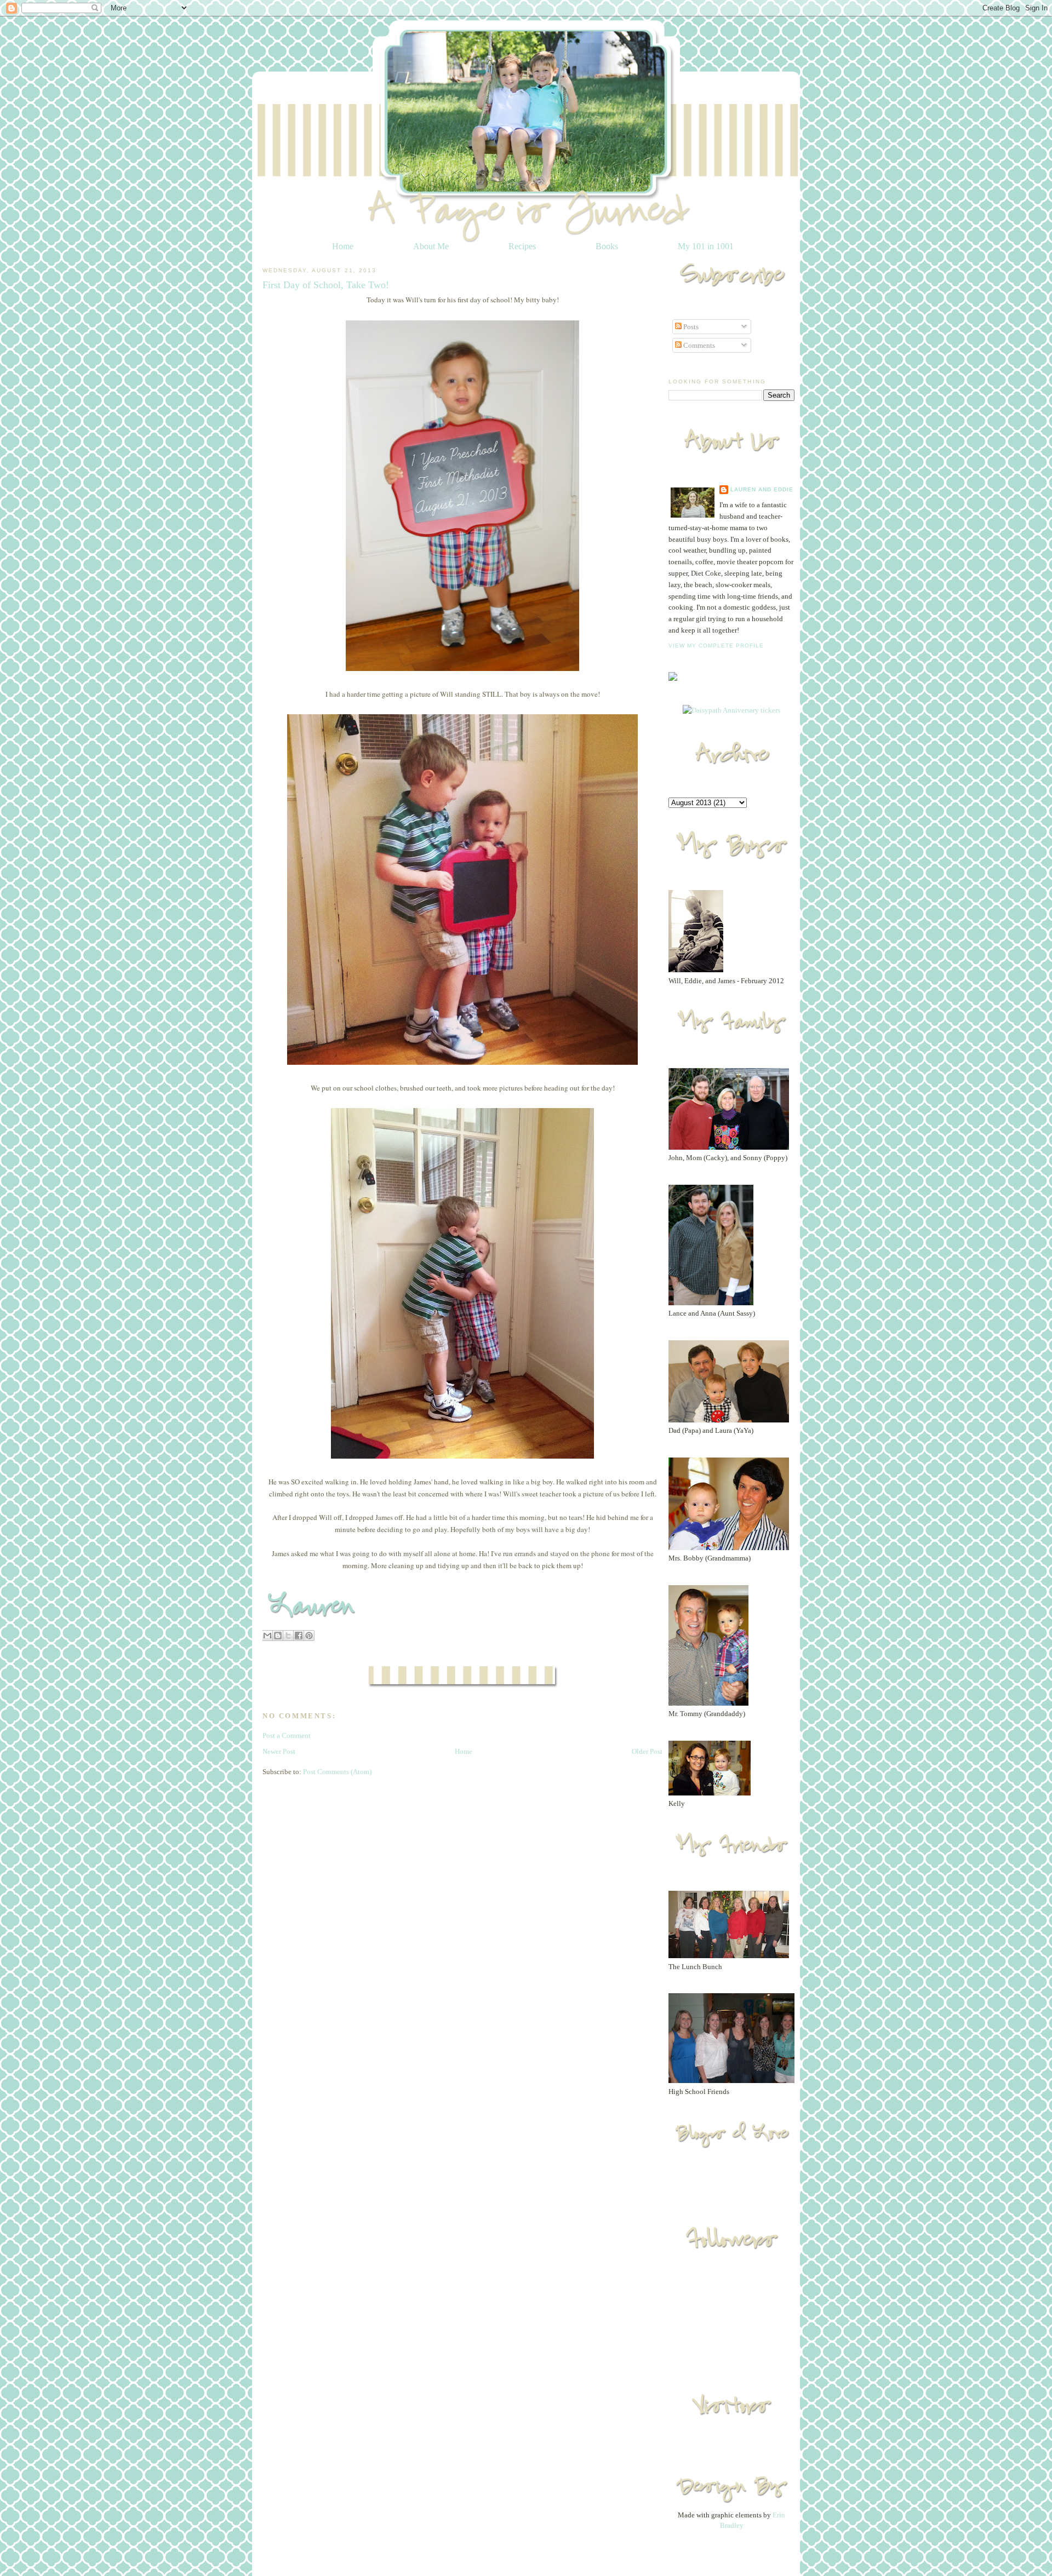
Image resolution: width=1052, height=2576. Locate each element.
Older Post (647, 1751)
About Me (431, 246)
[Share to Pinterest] (309, 1636)
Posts (690, 327)
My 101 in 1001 (706, 246)
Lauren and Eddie (762, 489)
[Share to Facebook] (299, 1636)
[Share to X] (288, 1636)
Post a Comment (287, 1735)
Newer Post (279, 1751)
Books (607, 246)
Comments (698, 345)
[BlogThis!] (278, 1636)
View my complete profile (716, 646)
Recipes (522, 246)
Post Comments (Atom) (337, 1772)
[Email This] (267, 1636)
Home (343, 246)
